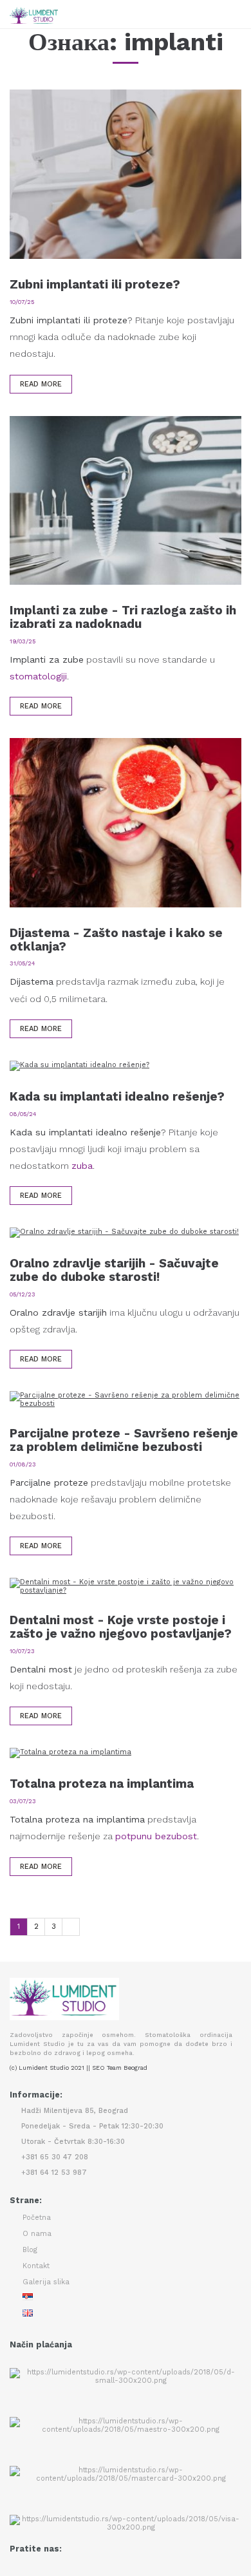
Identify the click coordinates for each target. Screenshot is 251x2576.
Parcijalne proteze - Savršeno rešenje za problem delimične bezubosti (124, 1440)
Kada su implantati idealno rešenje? (117, 1096)
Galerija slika (46, 2282)
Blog (30, 2250)
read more (41, 384)
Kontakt (36, 2266)
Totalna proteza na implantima (102, 1784)
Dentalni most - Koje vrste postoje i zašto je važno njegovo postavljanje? (121, 1627)
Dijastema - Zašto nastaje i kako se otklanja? (116, 940)
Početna (37, 2218)
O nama (37, 2234)
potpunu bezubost (156, 1836)
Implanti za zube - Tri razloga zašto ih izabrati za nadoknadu (123, 617)
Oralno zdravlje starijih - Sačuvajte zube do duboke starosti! (114, 1270)
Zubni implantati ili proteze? (95, 284)
